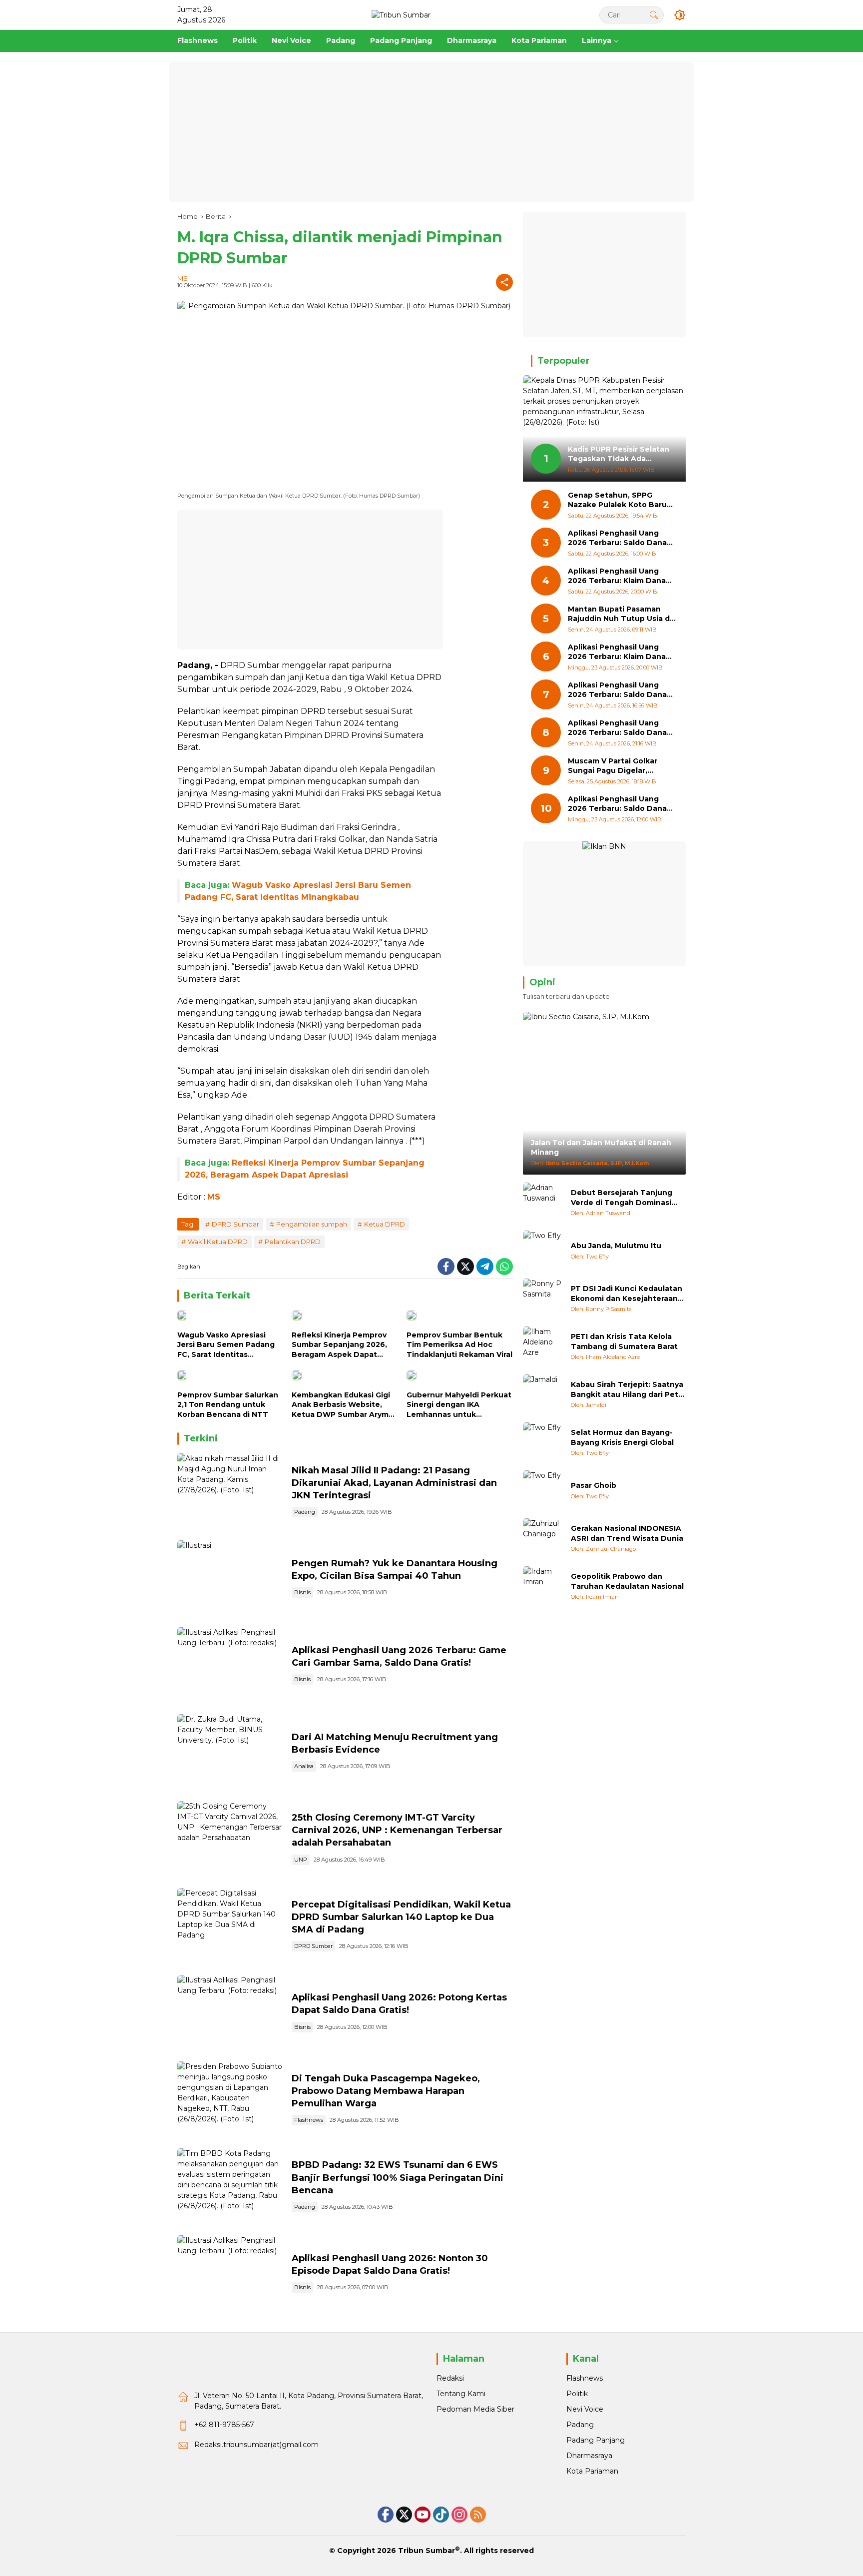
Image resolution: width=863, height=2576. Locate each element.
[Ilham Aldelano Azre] (543, 1346)
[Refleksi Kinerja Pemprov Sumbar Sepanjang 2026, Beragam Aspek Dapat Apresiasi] (345, 1318)
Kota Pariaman (592, 2471)
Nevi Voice (585, 2409)
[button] (654, 15)
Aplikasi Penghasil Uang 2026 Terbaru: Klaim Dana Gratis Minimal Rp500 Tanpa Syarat (621, 652)
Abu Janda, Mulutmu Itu (616, 1246)
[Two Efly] (543, 1251)
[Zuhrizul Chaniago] (543, 1538)
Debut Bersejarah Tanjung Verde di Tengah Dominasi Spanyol (622, 1198)
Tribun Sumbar (427, 2551)
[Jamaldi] (543, 1394)
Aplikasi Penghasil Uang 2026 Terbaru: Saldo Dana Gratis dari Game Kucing (617, 538)
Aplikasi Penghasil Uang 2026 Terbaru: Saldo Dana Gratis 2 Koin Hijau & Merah (619, 804)
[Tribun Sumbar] (401, 14)
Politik (577, 2394)
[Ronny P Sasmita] (543, 1298)
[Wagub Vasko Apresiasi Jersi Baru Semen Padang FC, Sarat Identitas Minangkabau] (230, 1318)
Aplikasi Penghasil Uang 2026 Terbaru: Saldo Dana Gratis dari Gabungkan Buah (621, 690)
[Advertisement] (431, 132)
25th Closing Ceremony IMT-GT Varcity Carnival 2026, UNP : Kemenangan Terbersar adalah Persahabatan (397, 1830)
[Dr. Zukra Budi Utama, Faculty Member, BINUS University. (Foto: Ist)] (230, 1753)
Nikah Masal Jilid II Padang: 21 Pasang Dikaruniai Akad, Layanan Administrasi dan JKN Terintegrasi (394, 1483)
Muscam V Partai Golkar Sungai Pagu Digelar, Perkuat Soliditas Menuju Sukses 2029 (616, 766)
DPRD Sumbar (235, 1224)
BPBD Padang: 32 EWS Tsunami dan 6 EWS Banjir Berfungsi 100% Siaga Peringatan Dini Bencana (398, 2177)
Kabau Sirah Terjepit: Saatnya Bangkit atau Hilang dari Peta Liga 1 (627, 1390)
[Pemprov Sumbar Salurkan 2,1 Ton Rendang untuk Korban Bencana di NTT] (230, 1378)
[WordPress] (441, 2515)
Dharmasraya (589, 2456)
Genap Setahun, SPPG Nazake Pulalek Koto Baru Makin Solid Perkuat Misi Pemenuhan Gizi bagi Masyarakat (617, 500)
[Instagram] (459, 2515)
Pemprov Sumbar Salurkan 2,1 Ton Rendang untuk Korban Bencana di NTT (228, 1405)
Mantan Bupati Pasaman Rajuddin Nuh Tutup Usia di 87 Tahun (620, 614)
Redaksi (450, 2378)
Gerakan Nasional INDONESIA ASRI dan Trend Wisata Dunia (627, 1533)
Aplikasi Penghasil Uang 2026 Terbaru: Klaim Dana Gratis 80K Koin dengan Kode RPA (617, 576)
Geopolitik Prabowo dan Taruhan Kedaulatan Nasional (627, 1581)
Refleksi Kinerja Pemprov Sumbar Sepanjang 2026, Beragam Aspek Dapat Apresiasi (339, 1345)
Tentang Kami (461, 2394)
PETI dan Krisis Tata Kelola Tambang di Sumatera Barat (624, 1341)
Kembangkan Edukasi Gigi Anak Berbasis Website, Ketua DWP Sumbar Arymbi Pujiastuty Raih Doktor (344, 1405)
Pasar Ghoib (594, 1485)
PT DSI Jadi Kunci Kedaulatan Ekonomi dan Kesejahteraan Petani (627, 1294)
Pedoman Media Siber (475, 2409)
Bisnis (302, 1592)
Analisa (304, 1766)
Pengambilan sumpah (312, 1224)
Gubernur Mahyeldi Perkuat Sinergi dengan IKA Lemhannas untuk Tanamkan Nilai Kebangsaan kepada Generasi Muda (459, 1405)
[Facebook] (446, 1267)
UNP (301, 1860)
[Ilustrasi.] (230, 1579)
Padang (305, 1512)
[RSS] (478, 2515)
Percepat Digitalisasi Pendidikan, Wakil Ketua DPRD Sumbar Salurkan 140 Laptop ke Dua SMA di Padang (401, 1917)
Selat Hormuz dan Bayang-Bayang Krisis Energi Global (622, 1437)
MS (183, 278)
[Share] (504, 282)
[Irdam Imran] (543, 1586)
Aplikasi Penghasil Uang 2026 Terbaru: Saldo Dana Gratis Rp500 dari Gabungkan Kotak (617, 728)
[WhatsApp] (504, 1267)
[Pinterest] (423, 2515)
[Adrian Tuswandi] (543, 1203)
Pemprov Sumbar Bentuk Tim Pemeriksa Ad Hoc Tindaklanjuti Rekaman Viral (459, 1345)
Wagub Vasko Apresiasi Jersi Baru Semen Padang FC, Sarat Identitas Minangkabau (226, 1345)
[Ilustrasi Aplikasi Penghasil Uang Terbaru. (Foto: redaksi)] (230, 1666)
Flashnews (309, 2120)
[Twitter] (465, 1267)
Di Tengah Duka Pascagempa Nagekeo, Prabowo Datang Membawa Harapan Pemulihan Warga (386, 2091)
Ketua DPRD (385, 1224)
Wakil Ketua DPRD (218, 1242)
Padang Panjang (596, 2440)
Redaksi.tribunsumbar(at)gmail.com (256, 2445)
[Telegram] (485, 1267)
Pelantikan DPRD (293, 1242)
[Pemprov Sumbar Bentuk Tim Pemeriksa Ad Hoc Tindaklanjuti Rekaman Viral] (460, 1318)
